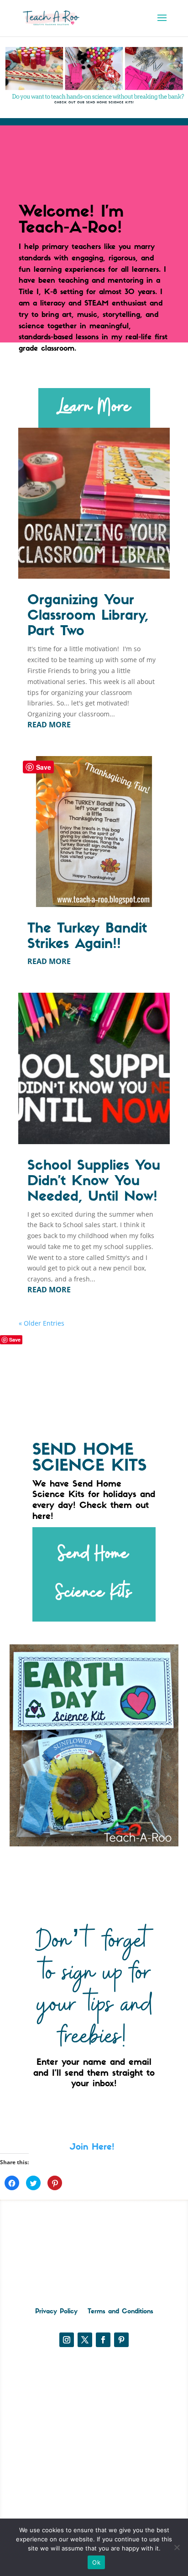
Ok (96, 2562)
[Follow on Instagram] (67, 2340)
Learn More (94, 407)
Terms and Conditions (120, 2312)
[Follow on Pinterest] (121, 2340)
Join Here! (94, 2148)
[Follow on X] (85, 2340)
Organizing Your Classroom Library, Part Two (88, 616)
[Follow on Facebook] (103, 2340)
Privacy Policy (56, 2312)
